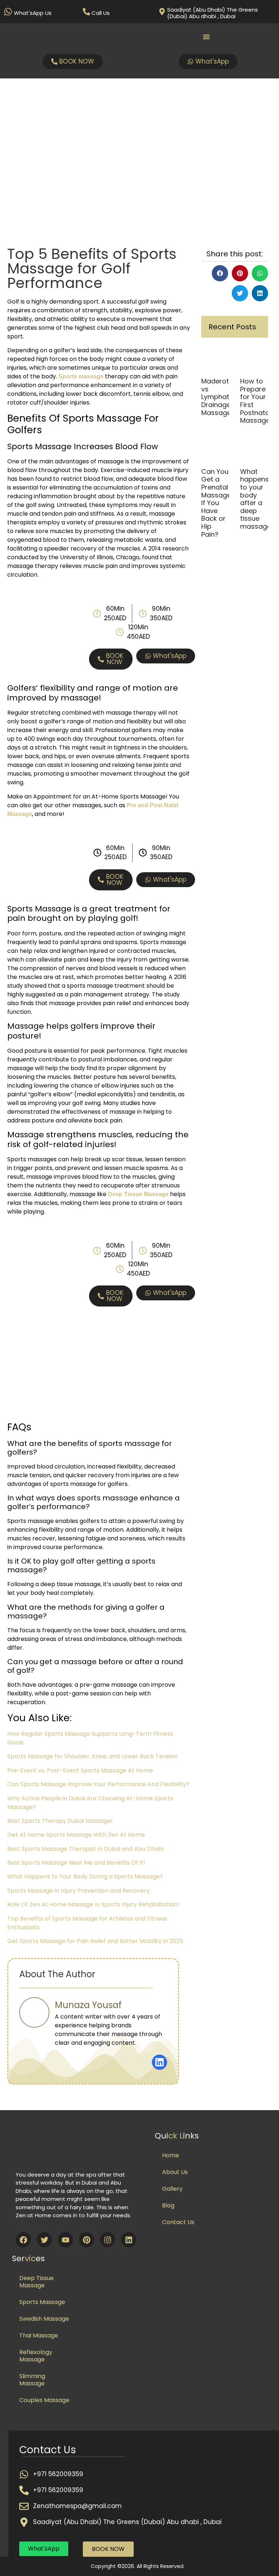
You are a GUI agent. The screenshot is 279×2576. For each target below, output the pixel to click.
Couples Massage (44, 2400)
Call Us (101, 13)
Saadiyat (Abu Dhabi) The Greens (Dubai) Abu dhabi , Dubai (213, 13)
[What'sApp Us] (8, 12)
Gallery (172, 2189)
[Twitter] (44, 2240)
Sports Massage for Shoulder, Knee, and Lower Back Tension (92, 1756)
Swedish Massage (44, 2319)
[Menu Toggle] (206, 37)
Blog (168, 2205)
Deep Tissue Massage (37, 2282)
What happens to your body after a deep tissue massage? (257, 499)
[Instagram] (108, 2240)
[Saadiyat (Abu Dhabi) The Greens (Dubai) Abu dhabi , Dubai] (162, 12)
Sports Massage (42, 2302)
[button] (220, 273)
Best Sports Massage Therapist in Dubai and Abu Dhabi (85, 1849)
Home (171, 2155)
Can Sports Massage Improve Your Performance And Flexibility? (98, 1784)
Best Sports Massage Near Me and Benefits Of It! (76, 1863)
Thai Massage (39, 2335)
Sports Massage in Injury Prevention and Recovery (78, 1891)
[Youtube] (65, 2240)
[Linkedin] (129, 2240)
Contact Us (178, 2222)
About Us (175, 2172)
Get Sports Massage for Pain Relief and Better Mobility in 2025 (95, 1941)
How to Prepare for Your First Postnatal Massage (256, 401)
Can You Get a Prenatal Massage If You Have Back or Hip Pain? (216, 503)
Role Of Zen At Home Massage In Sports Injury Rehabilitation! (93, 1904)
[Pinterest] (86, 2240)
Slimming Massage (32, 2380)
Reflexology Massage (36, 2356)
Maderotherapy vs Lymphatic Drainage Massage (227, 397)
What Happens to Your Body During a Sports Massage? (85, 1876)
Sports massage (81, 376)
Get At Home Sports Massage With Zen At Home (76, 1835)
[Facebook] (23, 2240)
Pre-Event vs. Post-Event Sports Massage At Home (80, 1770)
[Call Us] (86, 12)
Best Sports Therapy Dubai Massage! (60, 1821)
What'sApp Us (33, 13)
